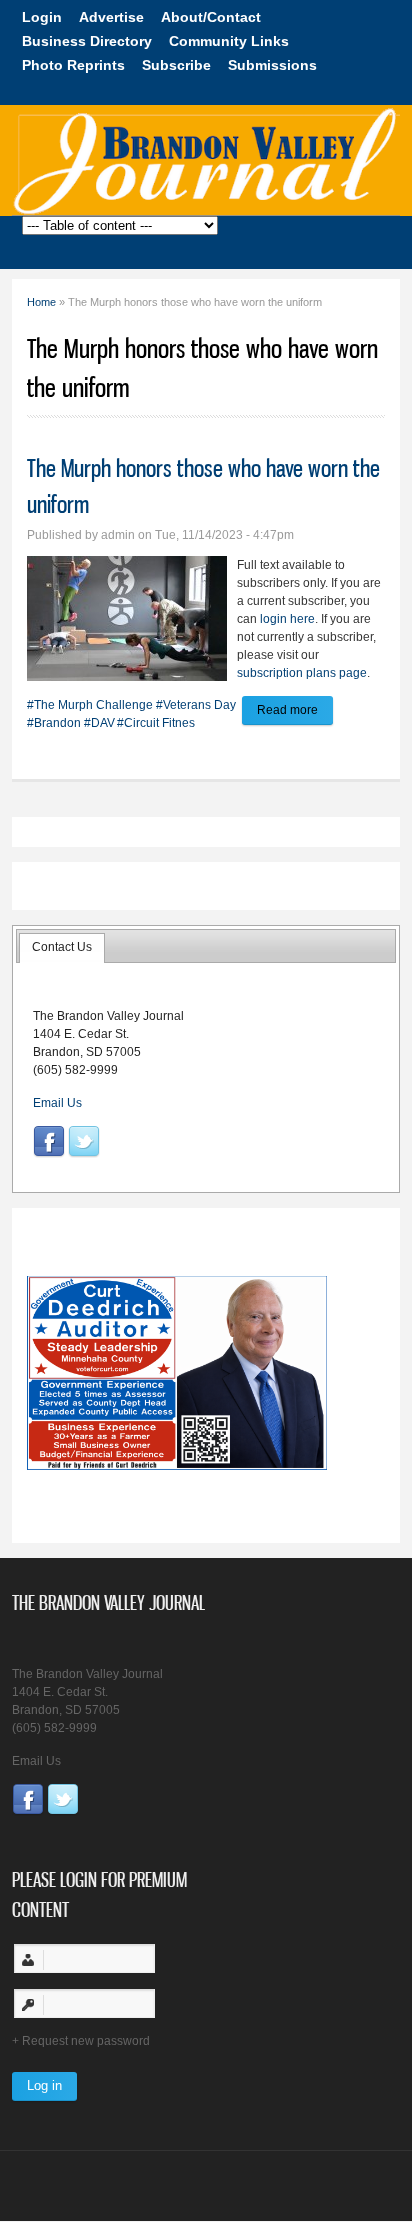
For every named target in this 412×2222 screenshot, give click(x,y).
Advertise (111, 17)
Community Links (229, 41)
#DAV (99, 723)
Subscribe (176, 65)
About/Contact (211, 17)
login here (287, 619)
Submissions (272, 65)
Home (41, 302)
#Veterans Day (196, 705)
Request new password (86, 2041)
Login (42, 17)
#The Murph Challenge (90, 705)
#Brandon (54, 723)
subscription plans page (302, 673)
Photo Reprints (73, 65)
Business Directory (87, 41)
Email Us (57, 1103)
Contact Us (62, 947)
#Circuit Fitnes (156, 723)
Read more (295, 713)
